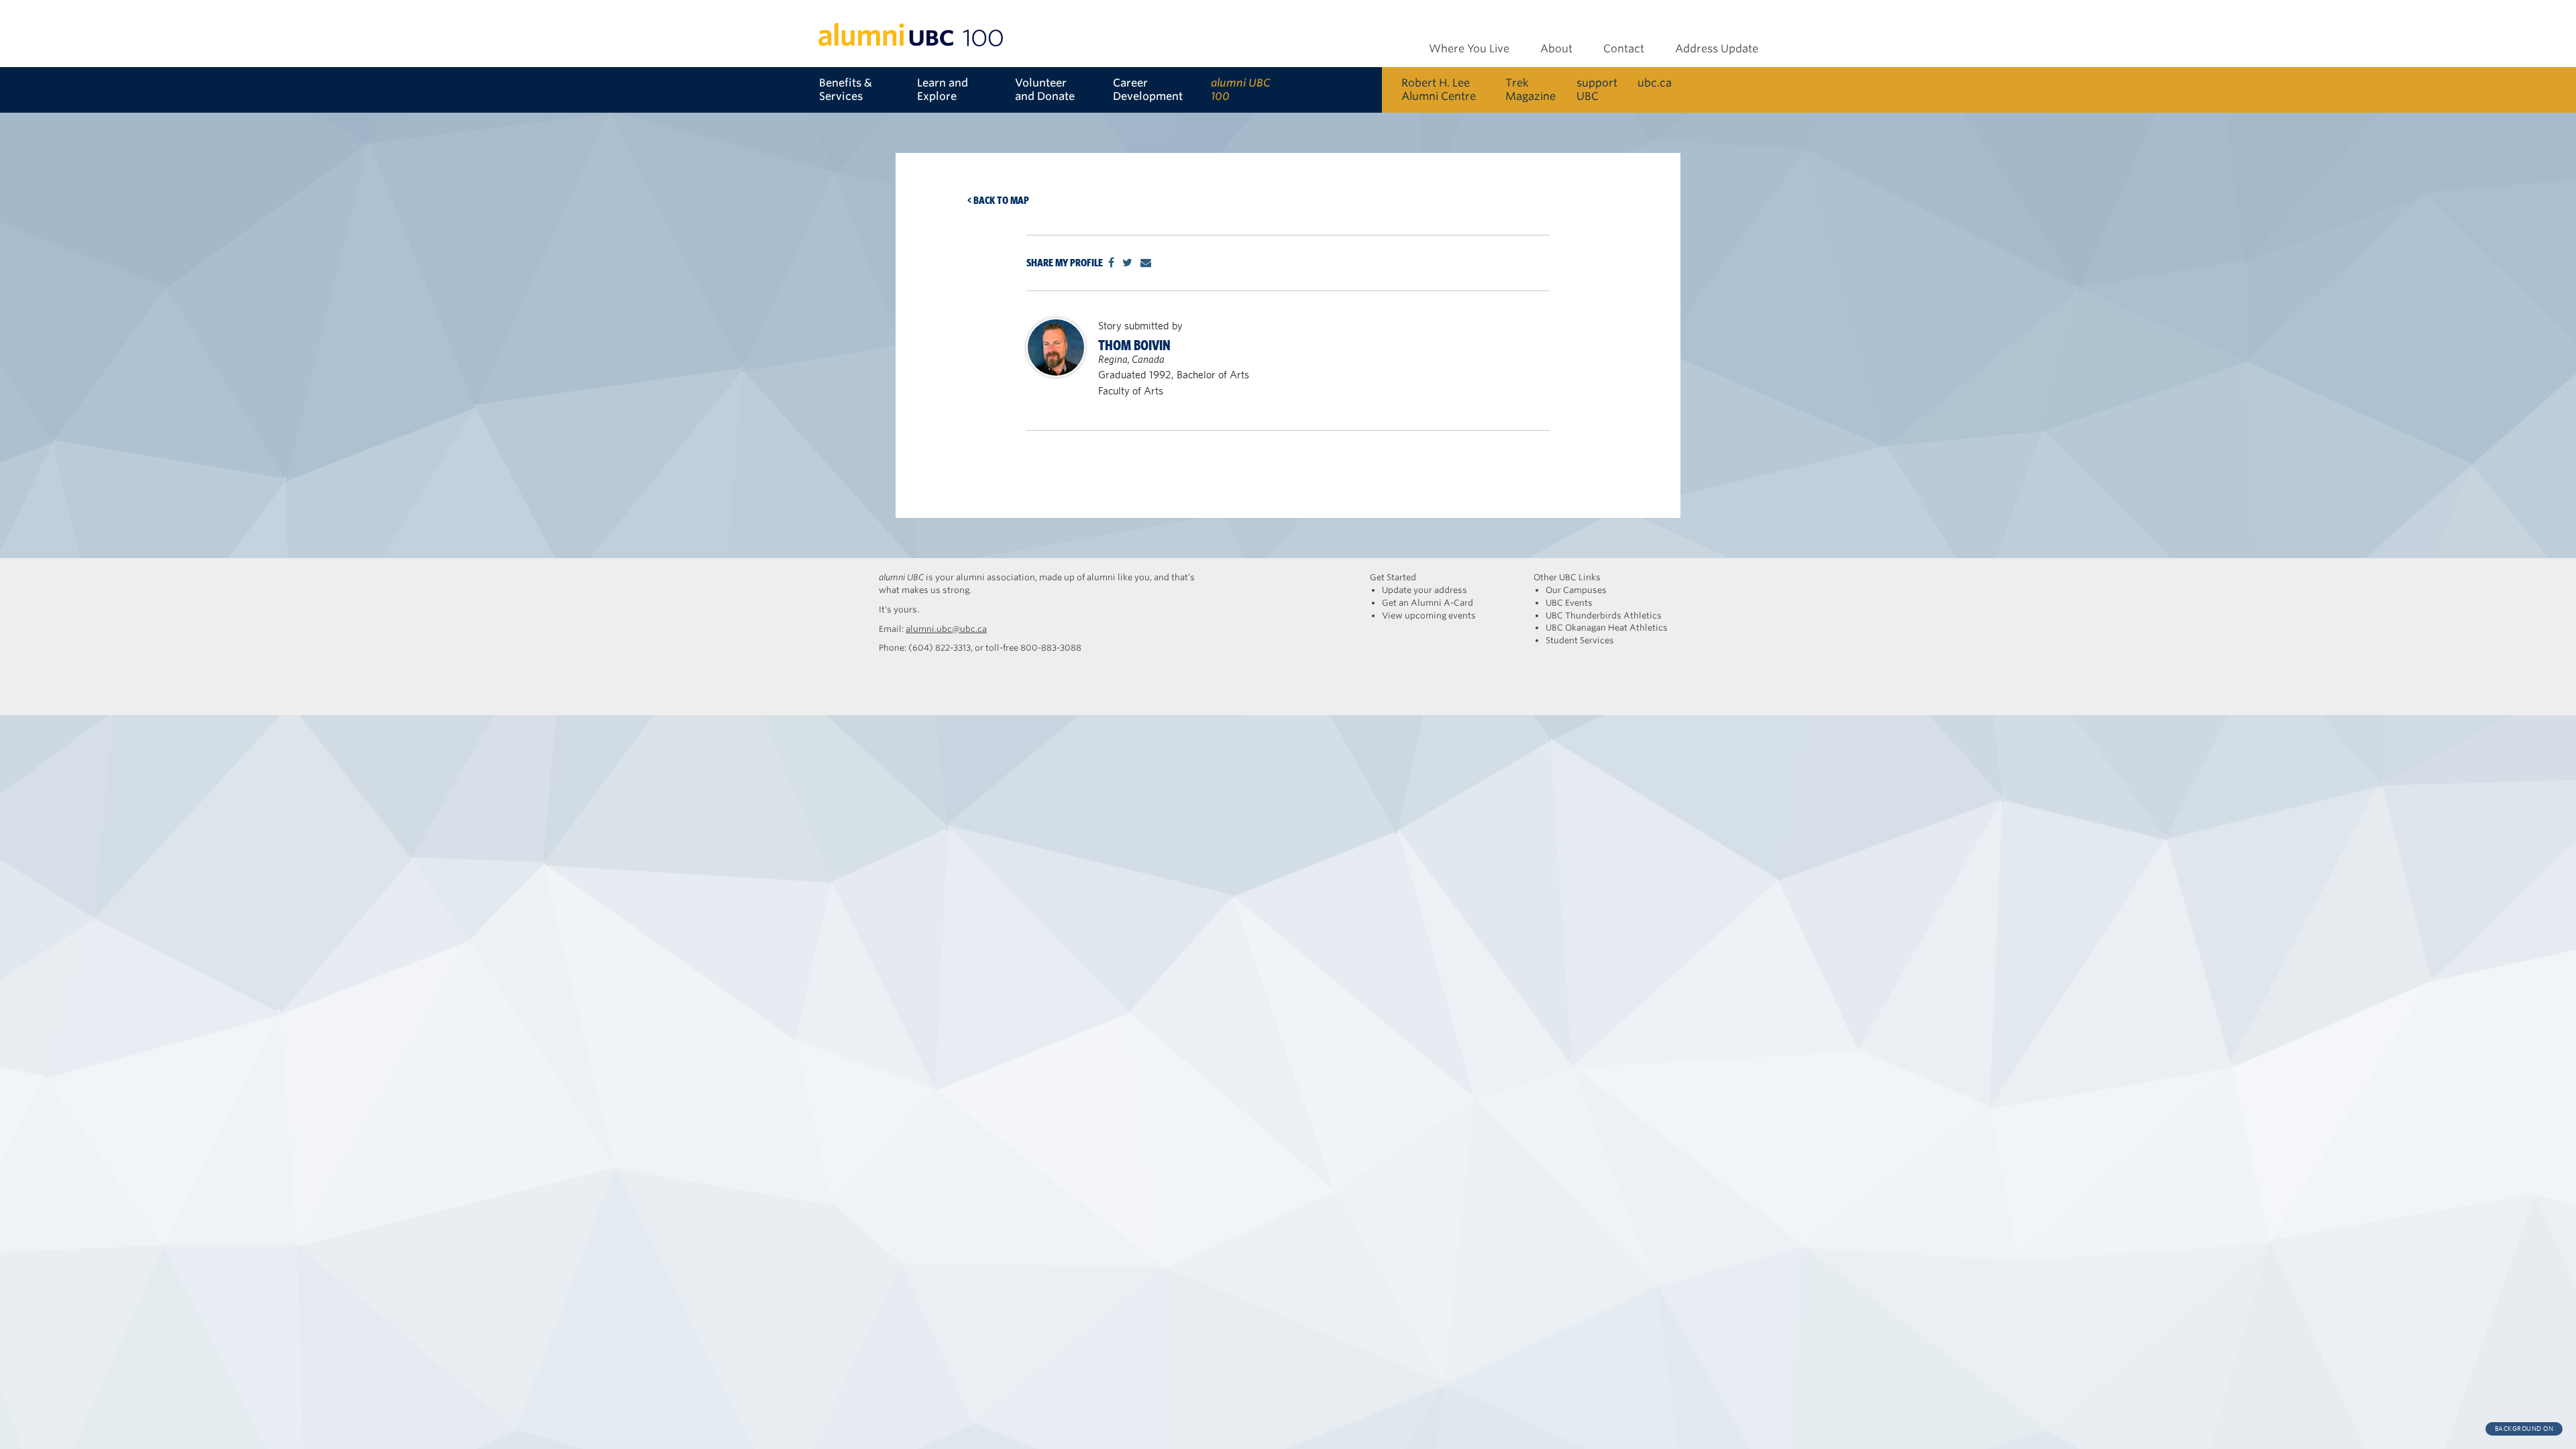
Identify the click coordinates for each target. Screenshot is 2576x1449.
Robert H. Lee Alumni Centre (1439, 90)
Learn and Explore (943, 90)
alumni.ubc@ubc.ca (946, 629)
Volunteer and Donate (1045, 90)
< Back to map (998, 200)
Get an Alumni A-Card (1428, 603)
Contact (1624, 49)
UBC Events (1569, 603)
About (1556, 49)
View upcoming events (1429, 615)
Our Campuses (1576, 590)
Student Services (1580, 640)
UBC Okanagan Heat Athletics (1607, 628)
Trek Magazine (1531, 90)
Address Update (1717, 49)
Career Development (1148, 90)
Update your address (1425, 590)
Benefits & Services (846, 90)
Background (2524, 1429)
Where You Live (1469, 49)
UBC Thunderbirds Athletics (1604, 615)
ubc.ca (1655, 83)
